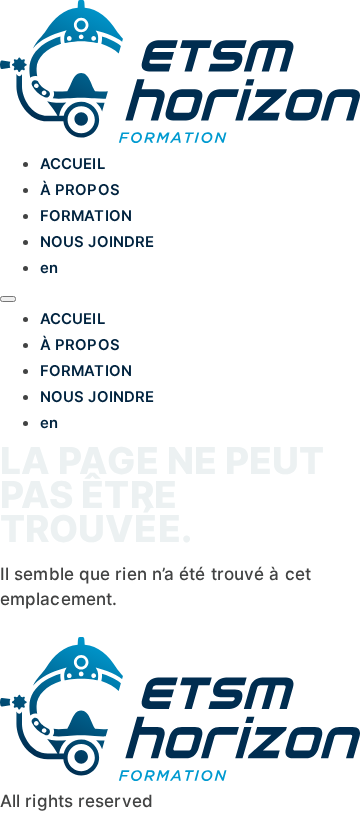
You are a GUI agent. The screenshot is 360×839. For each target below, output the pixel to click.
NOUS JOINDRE (97, 242)
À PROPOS (80, 190)
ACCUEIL (72, 164)
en (49, 268)
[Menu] (8, 299)
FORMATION (86, 216)
